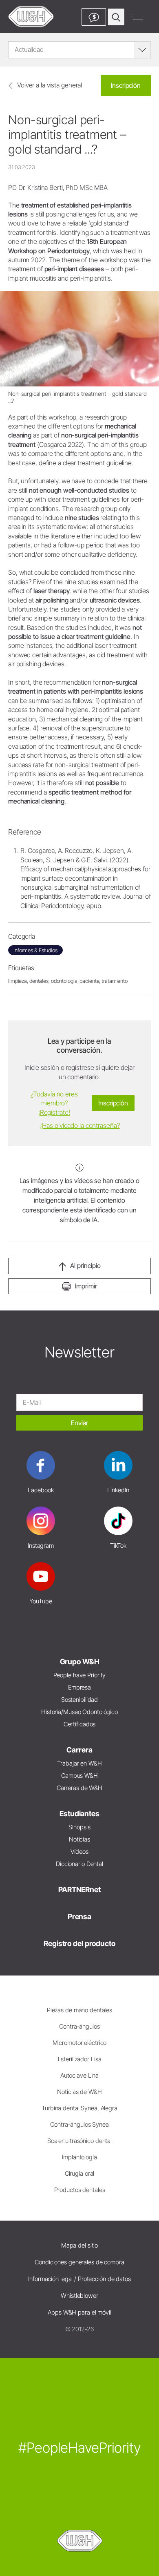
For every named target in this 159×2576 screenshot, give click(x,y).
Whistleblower (79, 2296)
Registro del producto (79, 1943)
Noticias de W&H (79, 2092)
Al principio (85, 1266)
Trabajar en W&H (79, 1763)
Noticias (79, 1839)
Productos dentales (80, 2190)
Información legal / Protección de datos (79, 2279)
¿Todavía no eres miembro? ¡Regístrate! (54, 1103)
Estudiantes (79, 1814)
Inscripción (126, 85)
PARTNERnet (79, 1890)
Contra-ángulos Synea (79, 2124)
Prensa (79, 1916)
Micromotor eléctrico (80, 2043)
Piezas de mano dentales (79, 2010)
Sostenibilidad (79, 1700)
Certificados (80, 1724)
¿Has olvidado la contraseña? (80, 1125)
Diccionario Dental (79, 1864)
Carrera (79, 1750)
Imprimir (86, 1286)
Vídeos (79, 1852)
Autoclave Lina (79, 2075)
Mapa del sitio (79, 2245)
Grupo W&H (80, 1662)
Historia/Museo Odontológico (79, 1712)
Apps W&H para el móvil (79, 2312)
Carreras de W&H (79, 1788)
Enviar (79, 1423)
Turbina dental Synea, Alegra (79, 2108)
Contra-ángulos (79, 2026)
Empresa (79, 1687)
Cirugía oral (80, 2173)
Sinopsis (79, 1827)
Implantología (79, 2157)
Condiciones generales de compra (79, 2262)
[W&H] (31, 17)
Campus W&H (79, 1776)
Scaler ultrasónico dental (79, 2141)
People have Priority (80, 1675)
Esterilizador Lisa (80, 2059)
